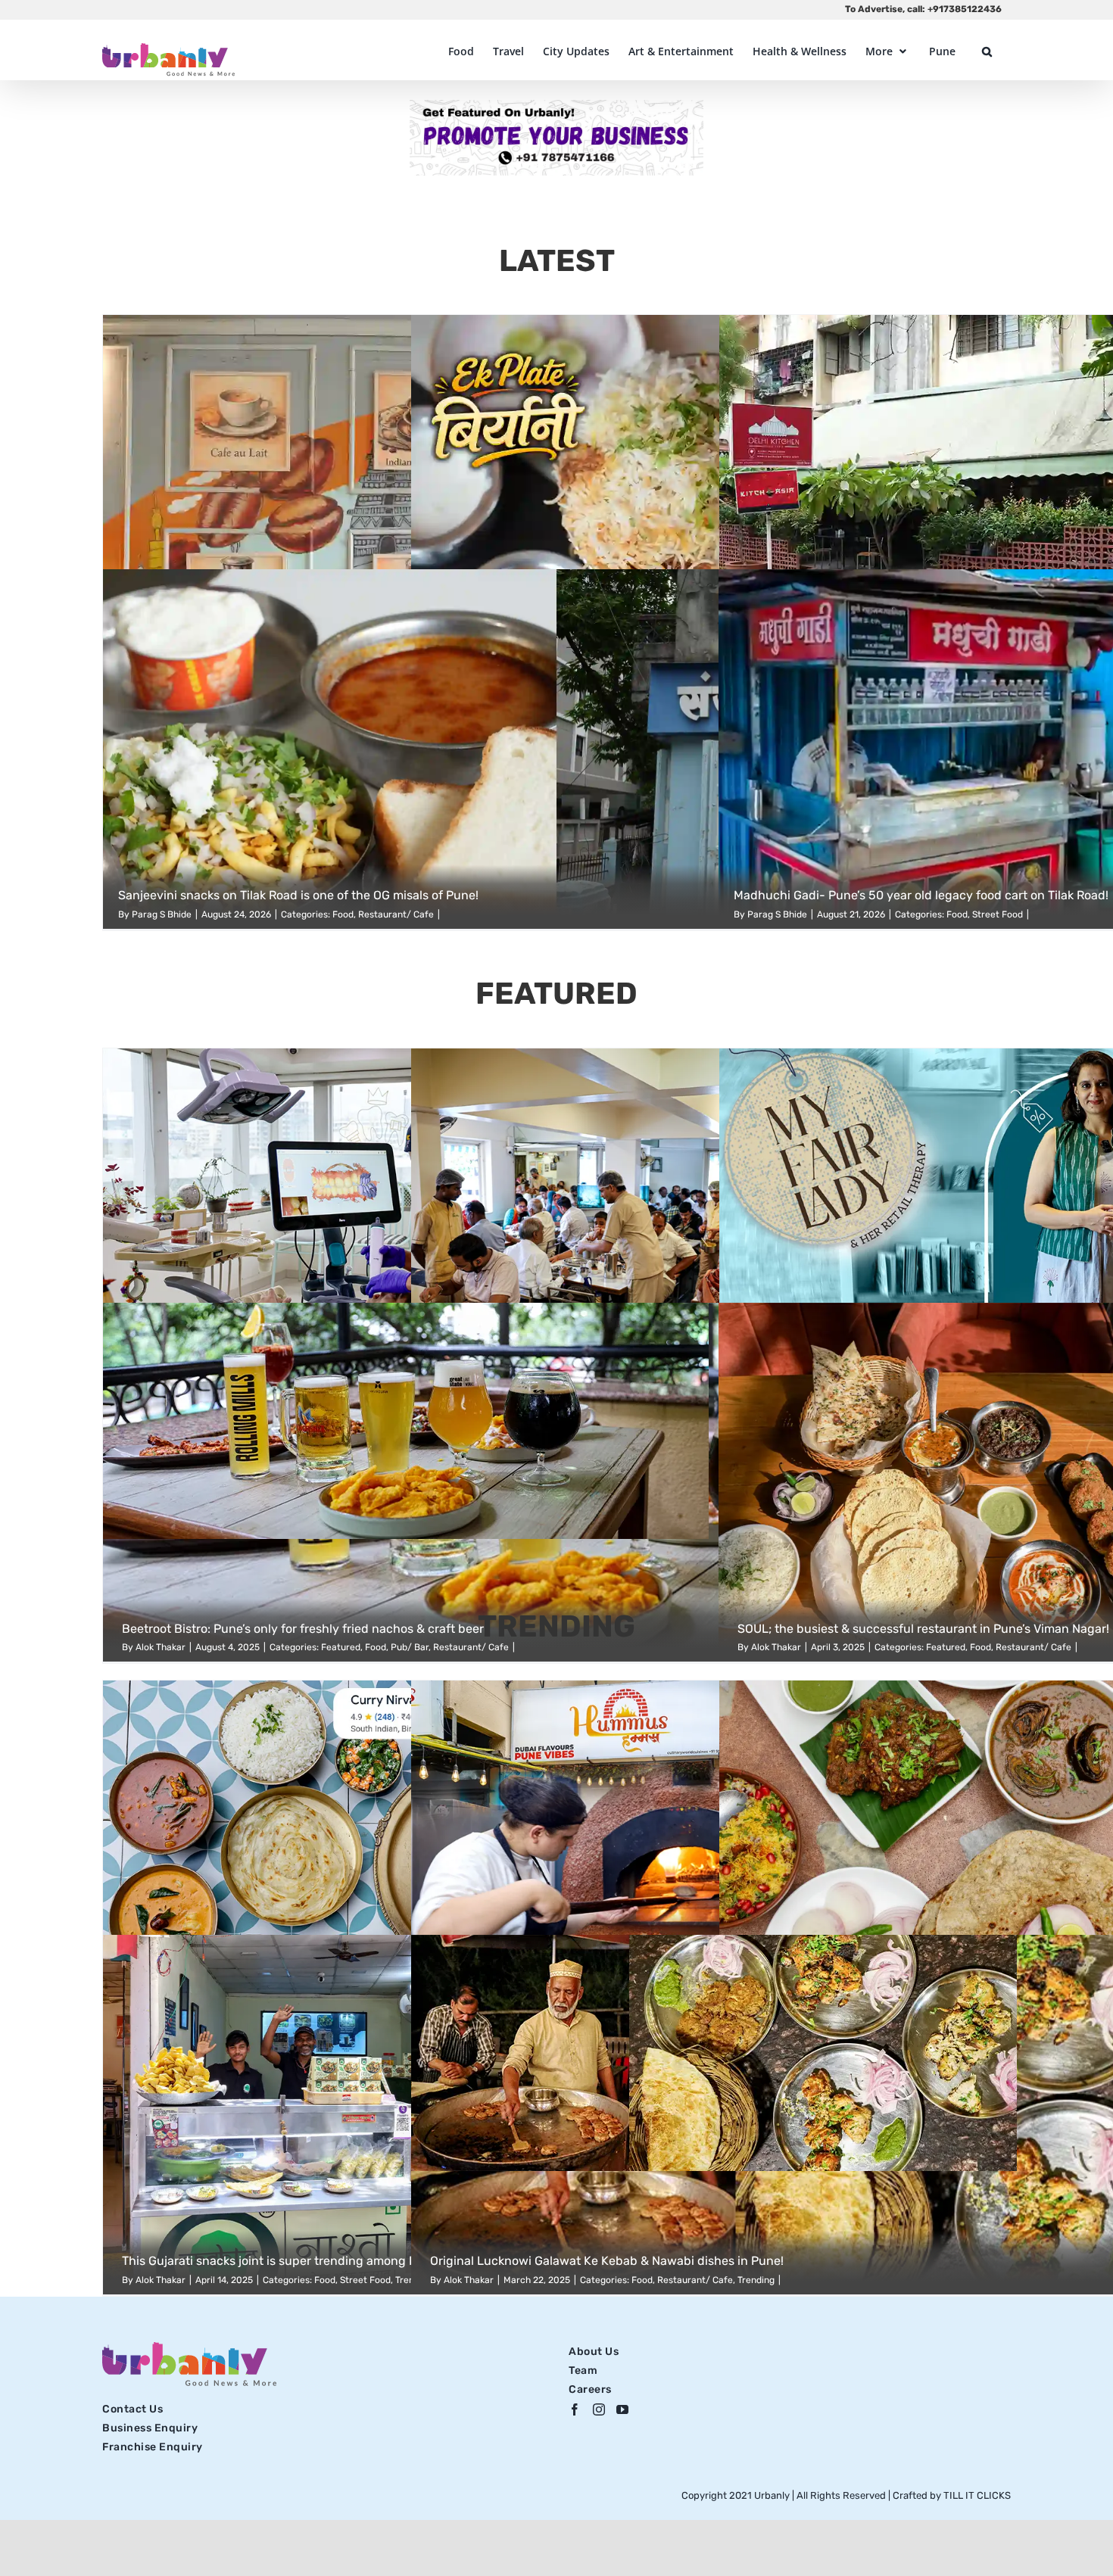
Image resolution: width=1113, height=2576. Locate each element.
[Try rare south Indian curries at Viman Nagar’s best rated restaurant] (326, 1860)
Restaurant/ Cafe (396, 914)
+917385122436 (965, 9)
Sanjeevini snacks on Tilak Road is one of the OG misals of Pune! (298, 895)
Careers (590, 2389)
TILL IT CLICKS (977, 2495)
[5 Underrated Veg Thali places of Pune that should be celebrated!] (634, 1228)
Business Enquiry (150, 2428)
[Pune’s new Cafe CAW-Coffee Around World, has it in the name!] (326, 495)
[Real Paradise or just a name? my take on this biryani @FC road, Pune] (634, 495)
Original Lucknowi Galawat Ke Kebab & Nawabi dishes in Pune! (607, 2261)
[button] (987, 51)
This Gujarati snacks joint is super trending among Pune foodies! (304, 2261)
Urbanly (773, 2495)
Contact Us (132, 2409)
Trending (756, 2280)
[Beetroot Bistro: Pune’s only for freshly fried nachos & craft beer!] (556, 1483)
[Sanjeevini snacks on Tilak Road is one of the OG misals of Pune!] (556, 749)
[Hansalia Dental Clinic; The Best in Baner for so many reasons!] (326, 1228)
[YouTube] (623, 2409)
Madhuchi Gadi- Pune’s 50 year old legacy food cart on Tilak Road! (921, 895)
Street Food (998, 914)
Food (343, 914)
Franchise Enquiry (153, 2447)
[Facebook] (575, 2409)
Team (583, 2370)
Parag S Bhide (162, 914)
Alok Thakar (161, 2280)
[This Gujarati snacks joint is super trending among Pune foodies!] (326, 2115)
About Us (594, 2352)
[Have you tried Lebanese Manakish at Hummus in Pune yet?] (634, 1860)
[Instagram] (599, 2409)
